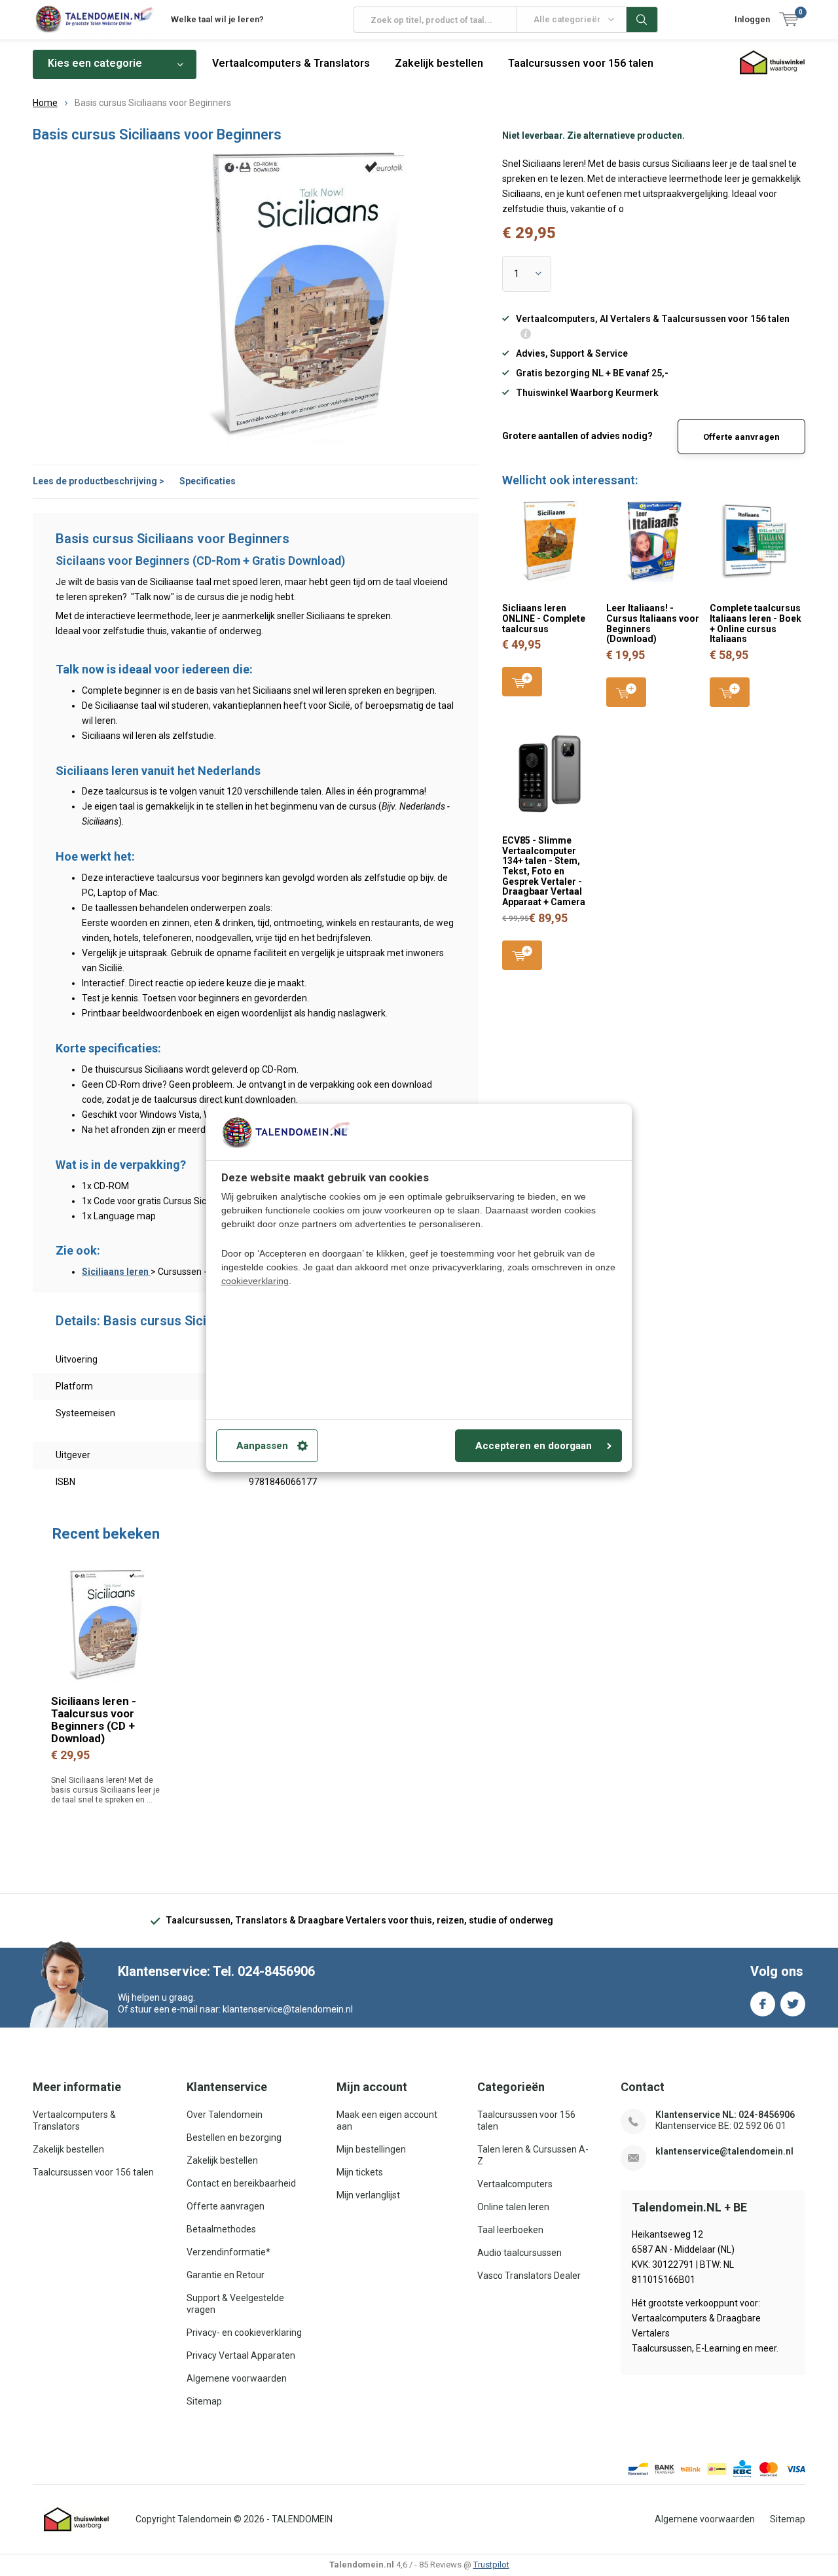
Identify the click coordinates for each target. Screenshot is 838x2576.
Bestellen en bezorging (234, 2138)
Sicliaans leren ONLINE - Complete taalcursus (544, 618)
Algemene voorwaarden (237, 2378)
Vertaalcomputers (515, 2184)
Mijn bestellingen (371, 2149)
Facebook (763, 2004)
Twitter (793, 2004)
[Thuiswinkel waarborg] (77, 2520)
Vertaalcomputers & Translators (291, 63)
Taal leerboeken (510, 2230)
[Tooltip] (526, 335)
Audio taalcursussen (519, 2253)
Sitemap (204, 2401)
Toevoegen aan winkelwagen (522, 682)
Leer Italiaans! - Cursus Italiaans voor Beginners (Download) (653, 623)
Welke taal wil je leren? (217, 19)
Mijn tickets (360, 2172)
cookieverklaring (255, 1281)
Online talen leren (513, 2207)
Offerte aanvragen (741, 437)
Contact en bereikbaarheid (241, 2183)
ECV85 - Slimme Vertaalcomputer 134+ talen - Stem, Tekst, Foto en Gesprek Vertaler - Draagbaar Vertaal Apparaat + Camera (544, 871)
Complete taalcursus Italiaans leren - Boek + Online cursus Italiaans (756, 623)
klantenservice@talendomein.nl (724, 2151)
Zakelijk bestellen (439, 63)
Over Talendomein (225, 2115)
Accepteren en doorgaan (534, 1446)
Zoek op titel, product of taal (642, 20)
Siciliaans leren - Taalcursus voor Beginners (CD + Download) (94, 1720)
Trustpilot (491, 2565)
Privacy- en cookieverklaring (244, 2333)
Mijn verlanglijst (368, 2195)
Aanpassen (262, 1446)
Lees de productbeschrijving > (99, 481)
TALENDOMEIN (302, 2519)
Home (45, 103)
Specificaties (208, 481)
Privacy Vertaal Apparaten (241, 2355)
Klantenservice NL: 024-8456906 (725, 2115)
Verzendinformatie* (228, 2252)
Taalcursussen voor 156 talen (581, 63)
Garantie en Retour (226, 2275)
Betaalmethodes (221, 2229)
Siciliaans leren (116, 1272)
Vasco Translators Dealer (529, 2276)
